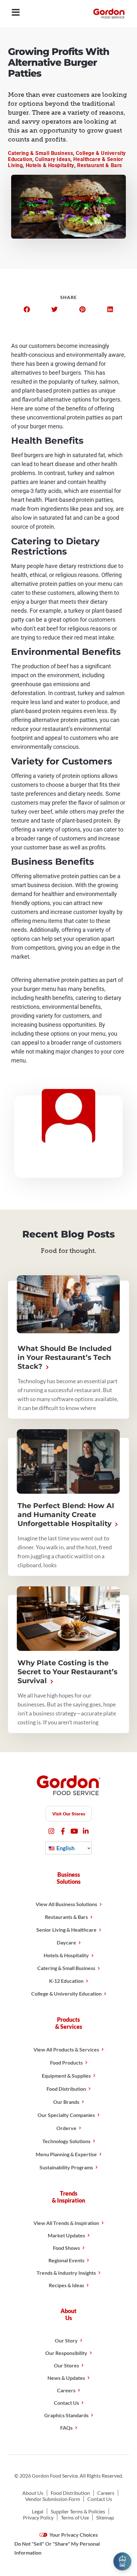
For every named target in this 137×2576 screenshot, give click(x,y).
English (65, 1848)
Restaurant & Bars (100, 165)
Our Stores (66, 2365)
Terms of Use (75, 2517)
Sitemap (105, 2517)
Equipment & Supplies (66, 2076)
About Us (33, 2493)
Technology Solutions (66, 2141)
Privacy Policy (38, 2517)
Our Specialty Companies (66, 2115)
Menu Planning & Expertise (66, 2154)
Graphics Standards (66, 2415)
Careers (66, 2390)
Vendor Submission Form (53, 2499)
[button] (27, 310)
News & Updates (66, 2378)
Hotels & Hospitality (50, 165)
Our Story (66, 2340)
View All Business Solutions (66, 1904)
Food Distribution (66, 2089)
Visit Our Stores (69, 1814)
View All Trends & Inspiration (66, 2223)
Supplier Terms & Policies (78, 2511)
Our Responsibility (66, 2353)
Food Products (66, 2062)
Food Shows (66, 2248)
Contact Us (66, 2403)
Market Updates (66, 2235)
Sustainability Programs (66, 2167)
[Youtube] (74, 1831)
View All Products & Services (66, 2049)
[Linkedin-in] (86, 1831)
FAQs (66, 2428)
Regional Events (66, 2260)
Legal (38, 2511)
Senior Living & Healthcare (66, 1930)
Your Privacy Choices (73, 2535)
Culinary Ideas (53, 159)
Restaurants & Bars (66, 1917)
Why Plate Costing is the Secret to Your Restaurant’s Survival (68, 1672)
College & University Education (66, 1993)
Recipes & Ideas (66, 2285)
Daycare (66, 1942)
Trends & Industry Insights (66, 2273)
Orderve (66, 2128)
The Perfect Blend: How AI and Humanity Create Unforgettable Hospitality (66, 1515)
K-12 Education (66, 1981)
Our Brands (66, 2102)
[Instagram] (51, 1831)
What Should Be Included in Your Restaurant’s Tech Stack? (65, 1357)
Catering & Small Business (40, 153)
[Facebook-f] (63, 1831)
